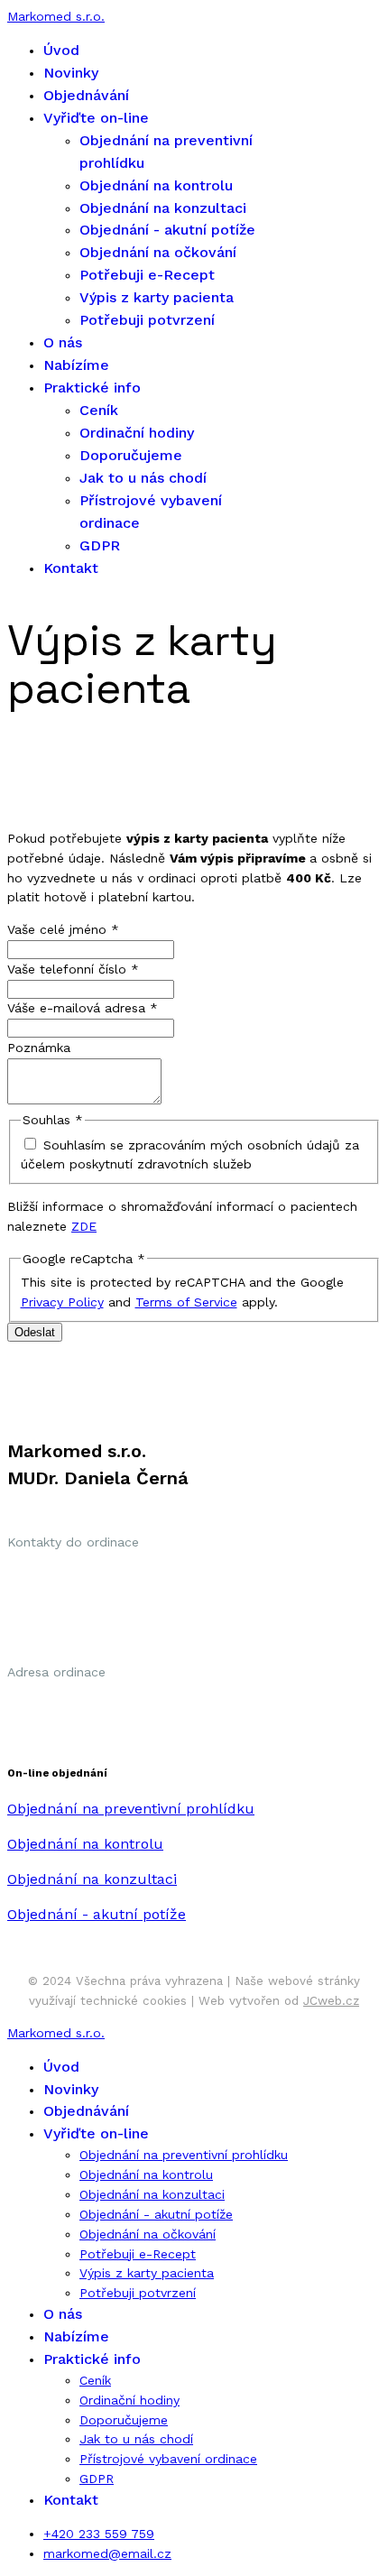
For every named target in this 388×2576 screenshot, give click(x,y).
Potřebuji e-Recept (147, 275)
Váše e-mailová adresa (83, 1008)
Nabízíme (76, 365)
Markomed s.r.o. (56, 16)
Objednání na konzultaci (163, 208)
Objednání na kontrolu (156, 185)
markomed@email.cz (107, 2553)
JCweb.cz (331, 2001)
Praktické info (92, 388)
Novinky (71, 73)
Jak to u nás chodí (143, 478)
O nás (63, 342)
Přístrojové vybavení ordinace (168, 2459)
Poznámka (39, 1048)
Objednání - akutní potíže (167, 230)
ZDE (84, 1226)
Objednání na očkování (158, 252)
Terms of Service (186, 1302)
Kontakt (71, 568)
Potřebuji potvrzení (147, 320)
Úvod (61, 50)
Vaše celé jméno (63, 929)
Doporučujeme (131, 455)
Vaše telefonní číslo (73, 969)
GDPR (100, 545)
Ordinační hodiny (137, 433)
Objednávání (86, 95)
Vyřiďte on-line (96, 118)
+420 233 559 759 (99, 2534)
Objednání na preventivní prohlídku (184, 2155)
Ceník (99, 410)
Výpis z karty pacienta (157, 297)
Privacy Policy (62, 1302)
